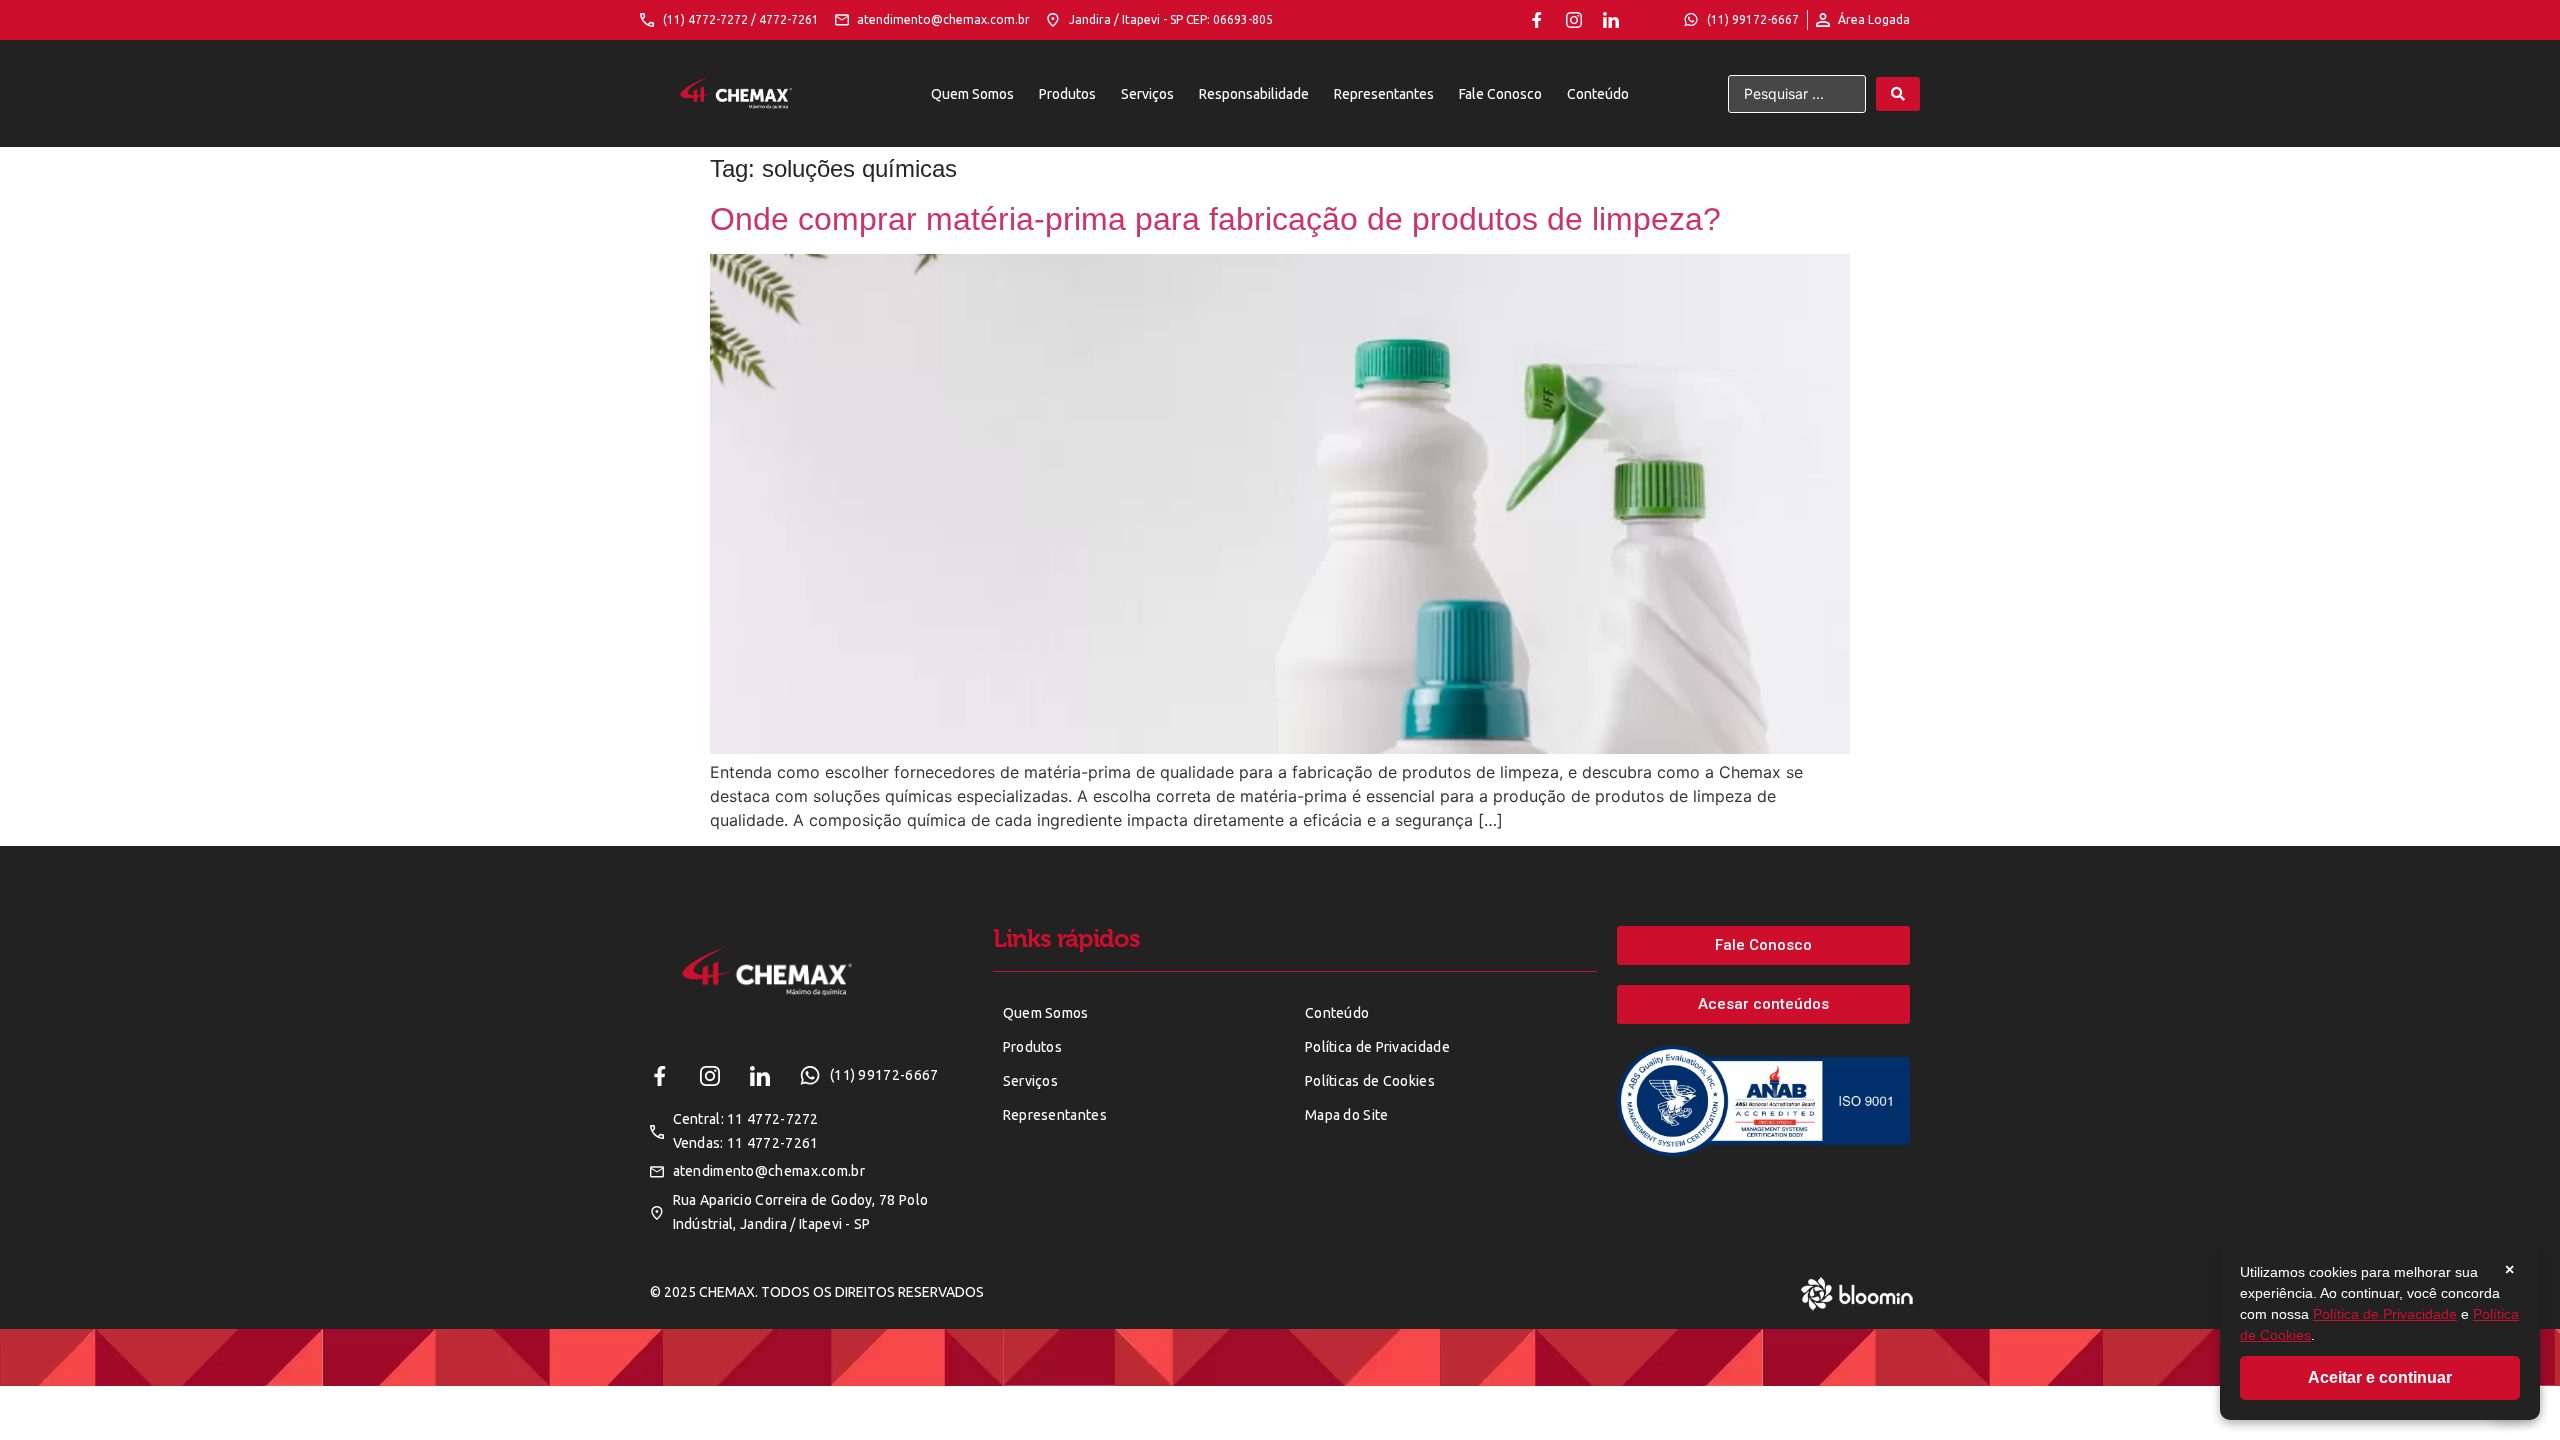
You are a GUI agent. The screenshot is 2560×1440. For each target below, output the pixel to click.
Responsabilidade (1254, 94)
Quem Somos (972, 94)
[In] (1611, 20)
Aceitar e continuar (2380, 1377)
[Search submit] (1898, 94)
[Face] (1537, 20)
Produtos (1067, 94)
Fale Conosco (1500, 94)
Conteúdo (1598, 94)
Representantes (1384, 94)
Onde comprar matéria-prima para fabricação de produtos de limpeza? (1215, 219)
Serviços (1147, 94)
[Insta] (1574, 20)
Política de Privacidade (2385, 1314)
